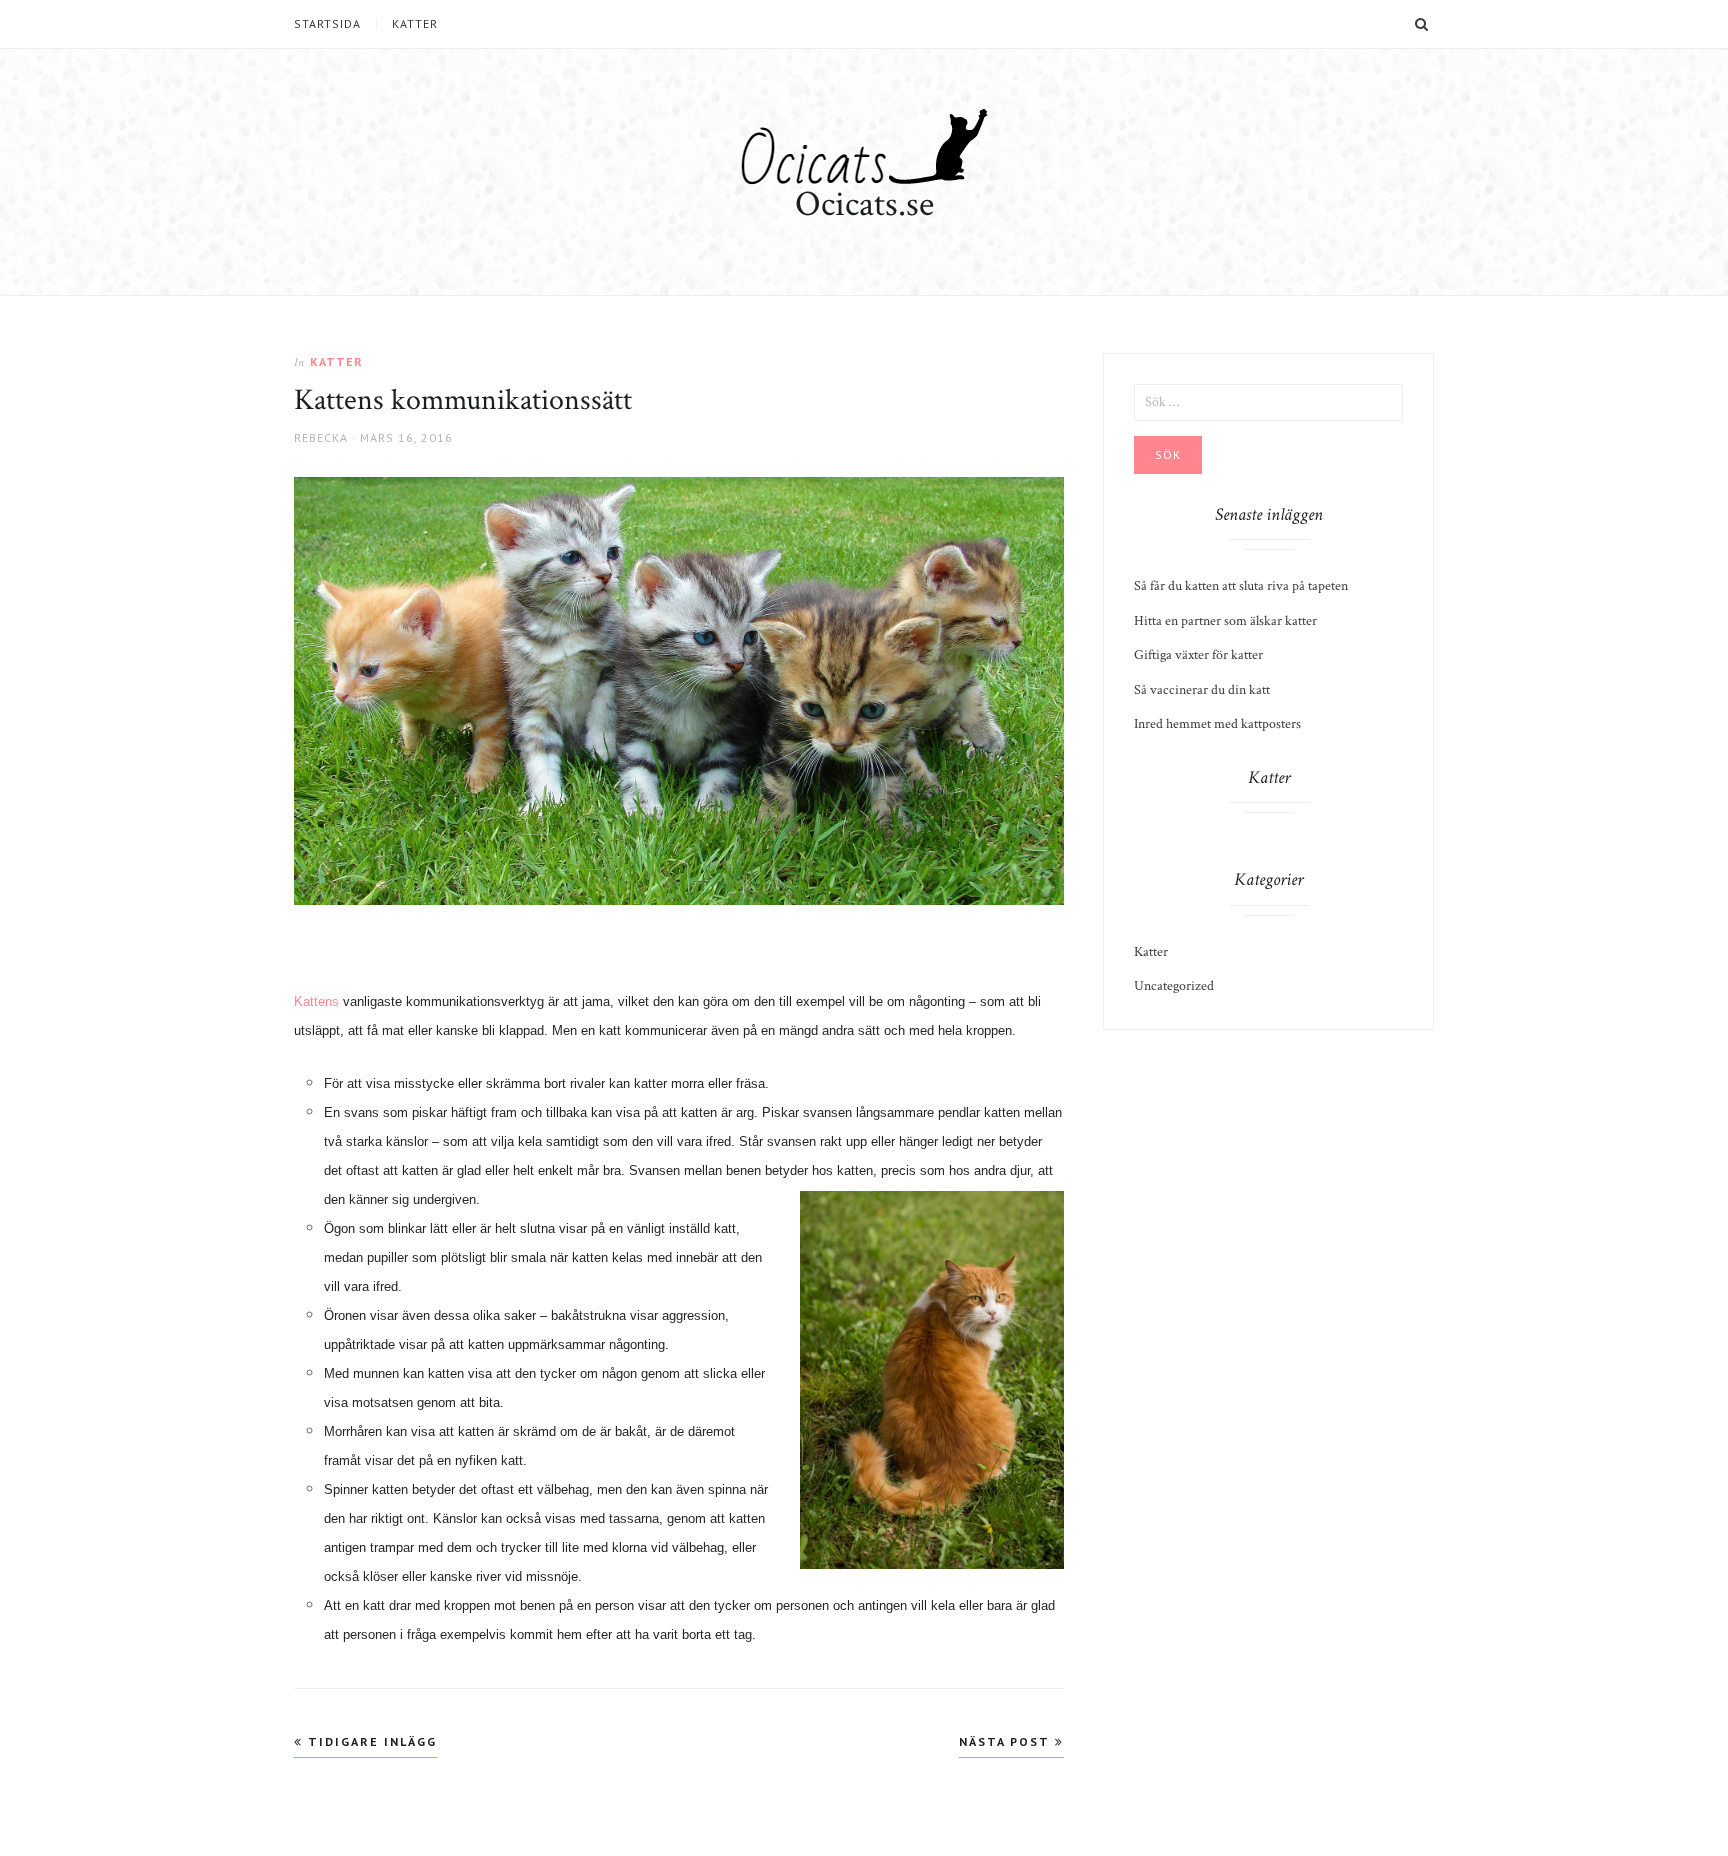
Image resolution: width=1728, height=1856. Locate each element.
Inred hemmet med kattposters (1217, 724)
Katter (415, 24)
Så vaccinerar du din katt (1202, 690)
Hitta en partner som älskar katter (1225, 621)
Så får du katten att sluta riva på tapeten (1241, 586)
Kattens (316, 1001)
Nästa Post (1007, 1741)
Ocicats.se (864, 204)
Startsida (327, 24)
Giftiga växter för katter (1198, 655)
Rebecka (321, 437)
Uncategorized (1174, 986)
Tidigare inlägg (370, 1741)
